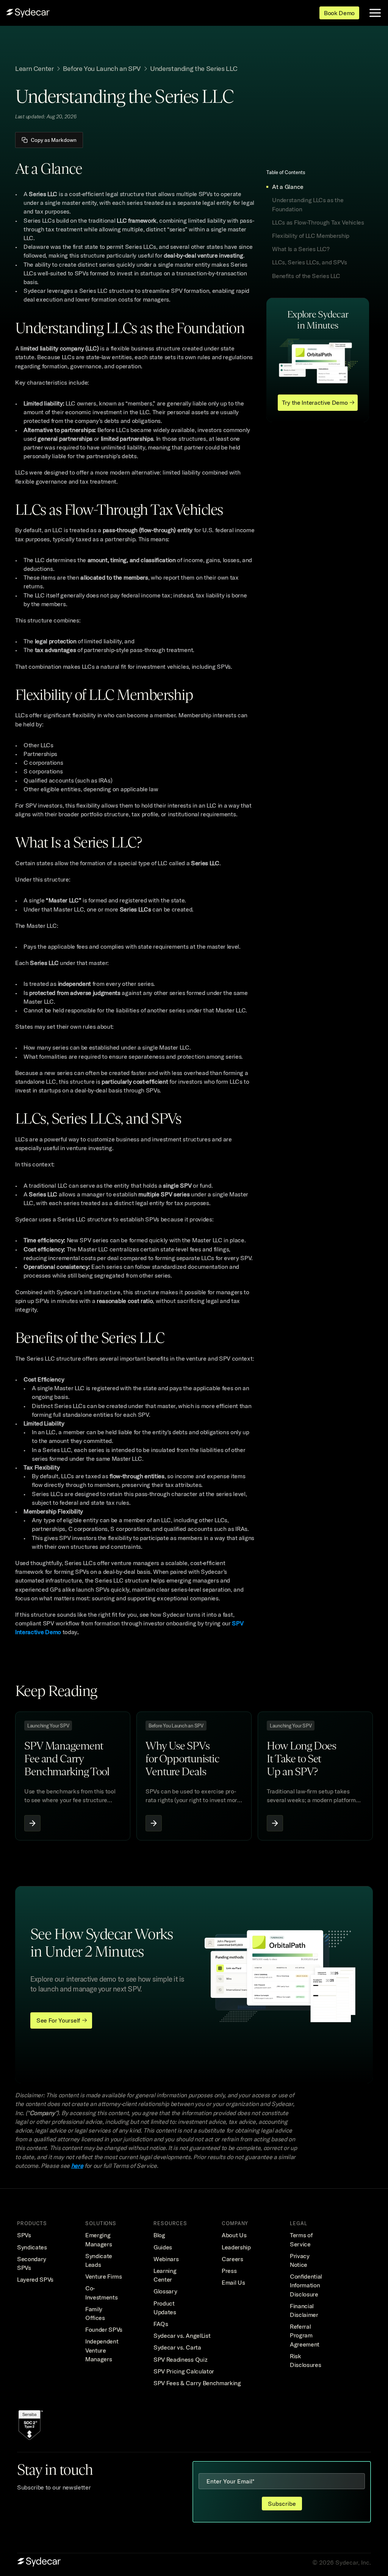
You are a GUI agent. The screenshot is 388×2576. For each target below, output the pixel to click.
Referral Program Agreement (305, 2335)
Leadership (236, 2247)
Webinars (166, 2259)
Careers (232, 2259)
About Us (234, 2235)
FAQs (161, 2324)
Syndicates (32, 2247)
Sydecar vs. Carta (177, 2347)
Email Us (233, 2282)
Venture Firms (104, 2276)
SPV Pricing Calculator (184, 2371)
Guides (163, 2247)
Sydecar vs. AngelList (182, 2336)
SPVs (24, 2235)
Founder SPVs (104, 2329)
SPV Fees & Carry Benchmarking (197, 2383)
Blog (159, 2235)
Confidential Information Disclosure (307, 2285)
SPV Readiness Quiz (180, 2359)
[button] (317, 187)
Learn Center (34, 68)
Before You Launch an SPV (102, 68)
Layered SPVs (35, 2279)
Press (229, 2271)
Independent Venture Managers (102, 2350)
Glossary (165, 2291)
